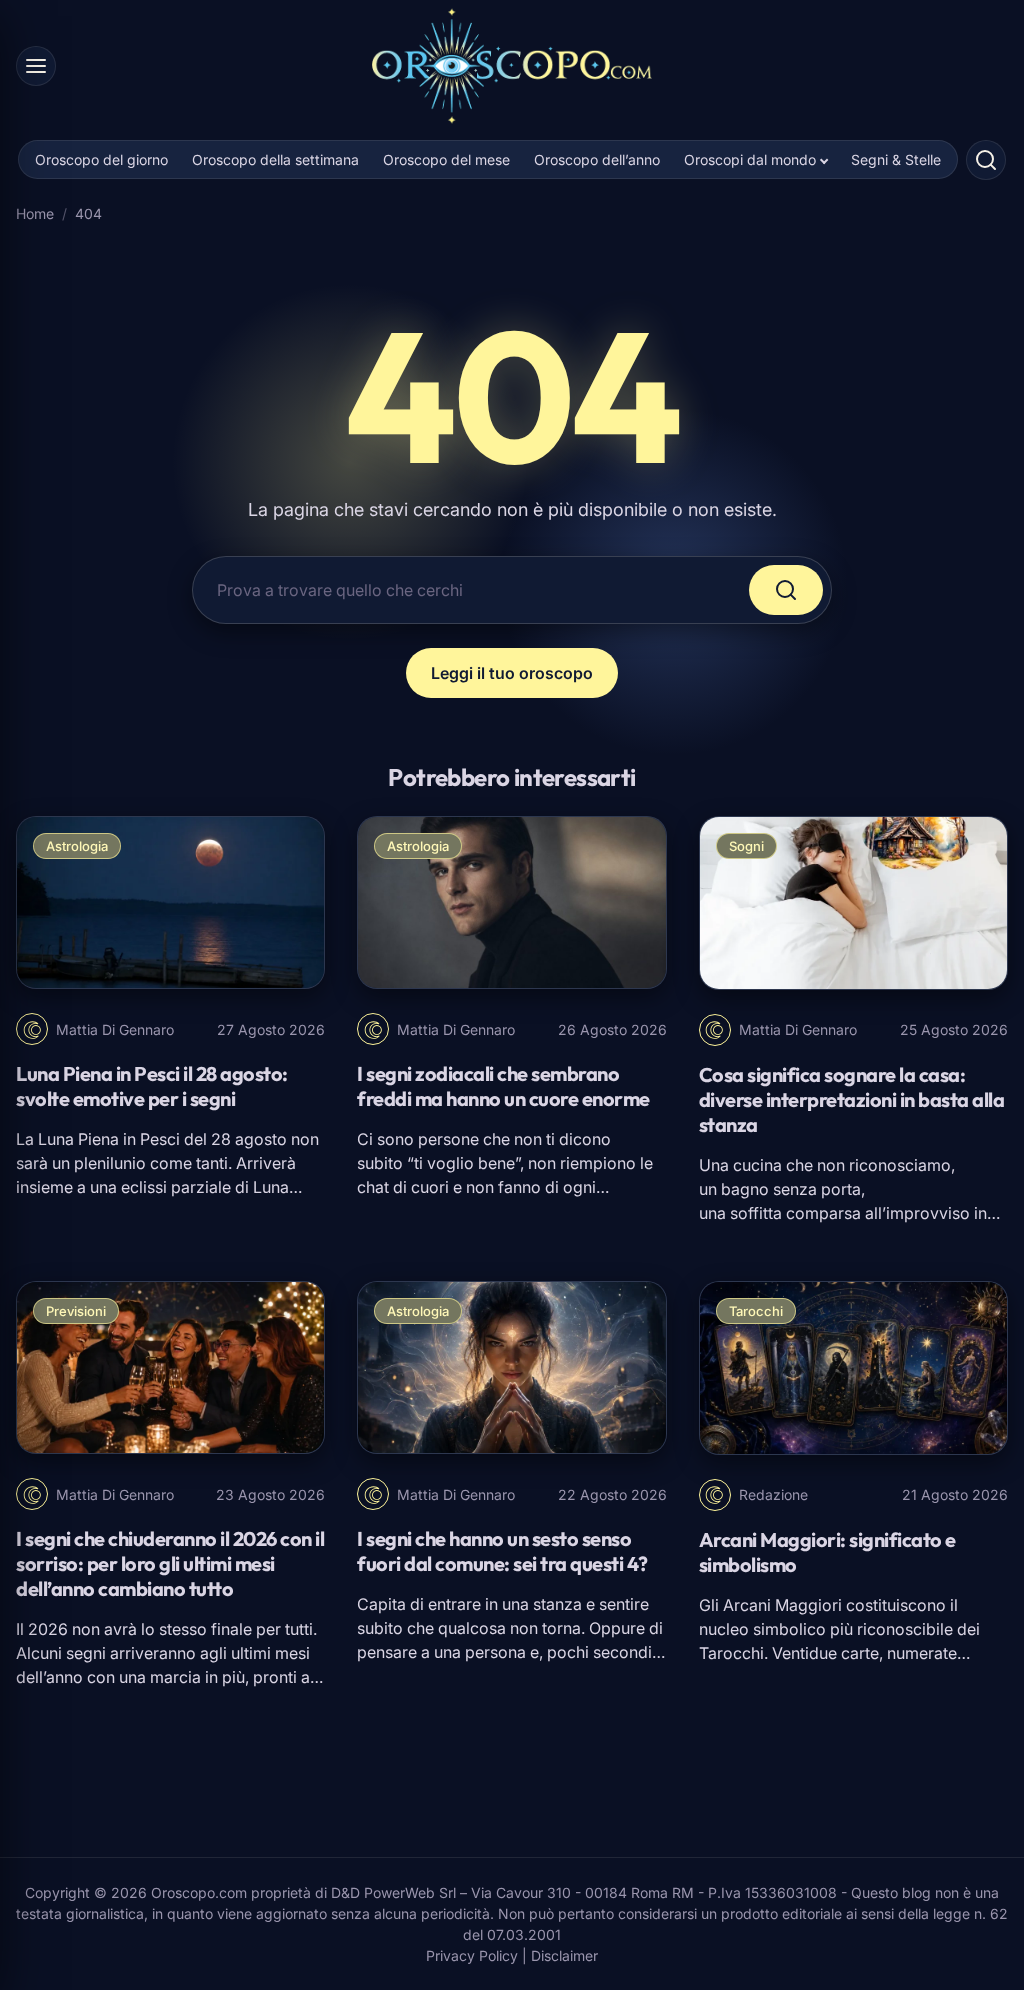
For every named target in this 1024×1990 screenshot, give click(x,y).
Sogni (746, 846)
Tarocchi (756, 1311)
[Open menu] (36, 66)
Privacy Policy (472, 1955)
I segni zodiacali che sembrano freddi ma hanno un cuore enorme (503, 1086)
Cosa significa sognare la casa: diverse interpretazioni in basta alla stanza (852, 1099)
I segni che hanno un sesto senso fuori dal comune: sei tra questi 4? (502, 1551)
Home (35, 213)
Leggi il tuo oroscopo (512, 673)
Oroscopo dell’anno (597, 159)
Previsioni (76, 1311)
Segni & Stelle (896, 159)
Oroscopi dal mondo (750, 159)
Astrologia (77, 846)
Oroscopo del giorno (101, 159)
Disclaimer (564, 1955)
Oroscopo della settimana (275, 159)
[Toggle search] (986, 160)
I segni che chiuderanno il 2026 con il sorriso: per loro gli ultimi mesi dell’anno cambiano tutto (170, 1563)
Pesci (160, 1139)
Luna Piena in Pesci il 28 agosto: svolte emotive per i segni (152, 1086)
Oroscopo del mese (446, 159)
